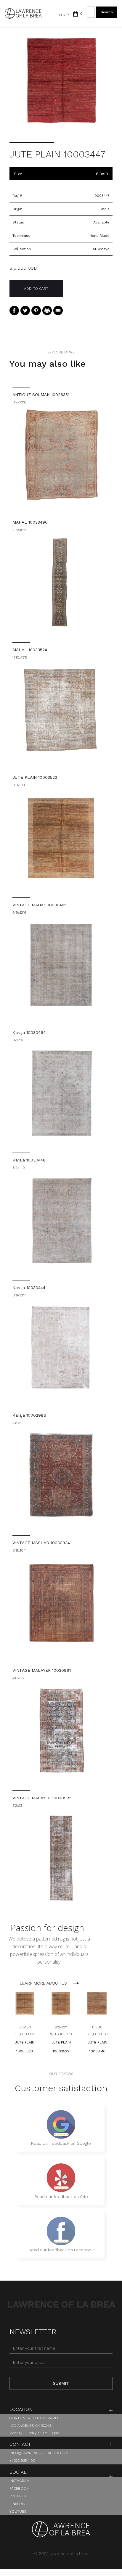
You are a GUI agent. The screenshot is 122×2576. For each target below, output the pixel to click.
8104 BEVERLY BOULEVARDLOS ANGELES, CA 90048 (34, 2422)
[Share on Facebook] (14, 310)
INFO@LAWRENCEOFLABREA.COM (39, 2453)
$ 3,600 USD (25, 2034)
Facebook (19, 2488)
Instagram (20, 2481)
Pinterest (19, 2496)
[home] (23, 13)
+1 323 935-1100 (22, 2461)
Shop (64, 15)
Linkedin (17, 2504)
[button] (76, 14)
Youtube (18, 2511)
